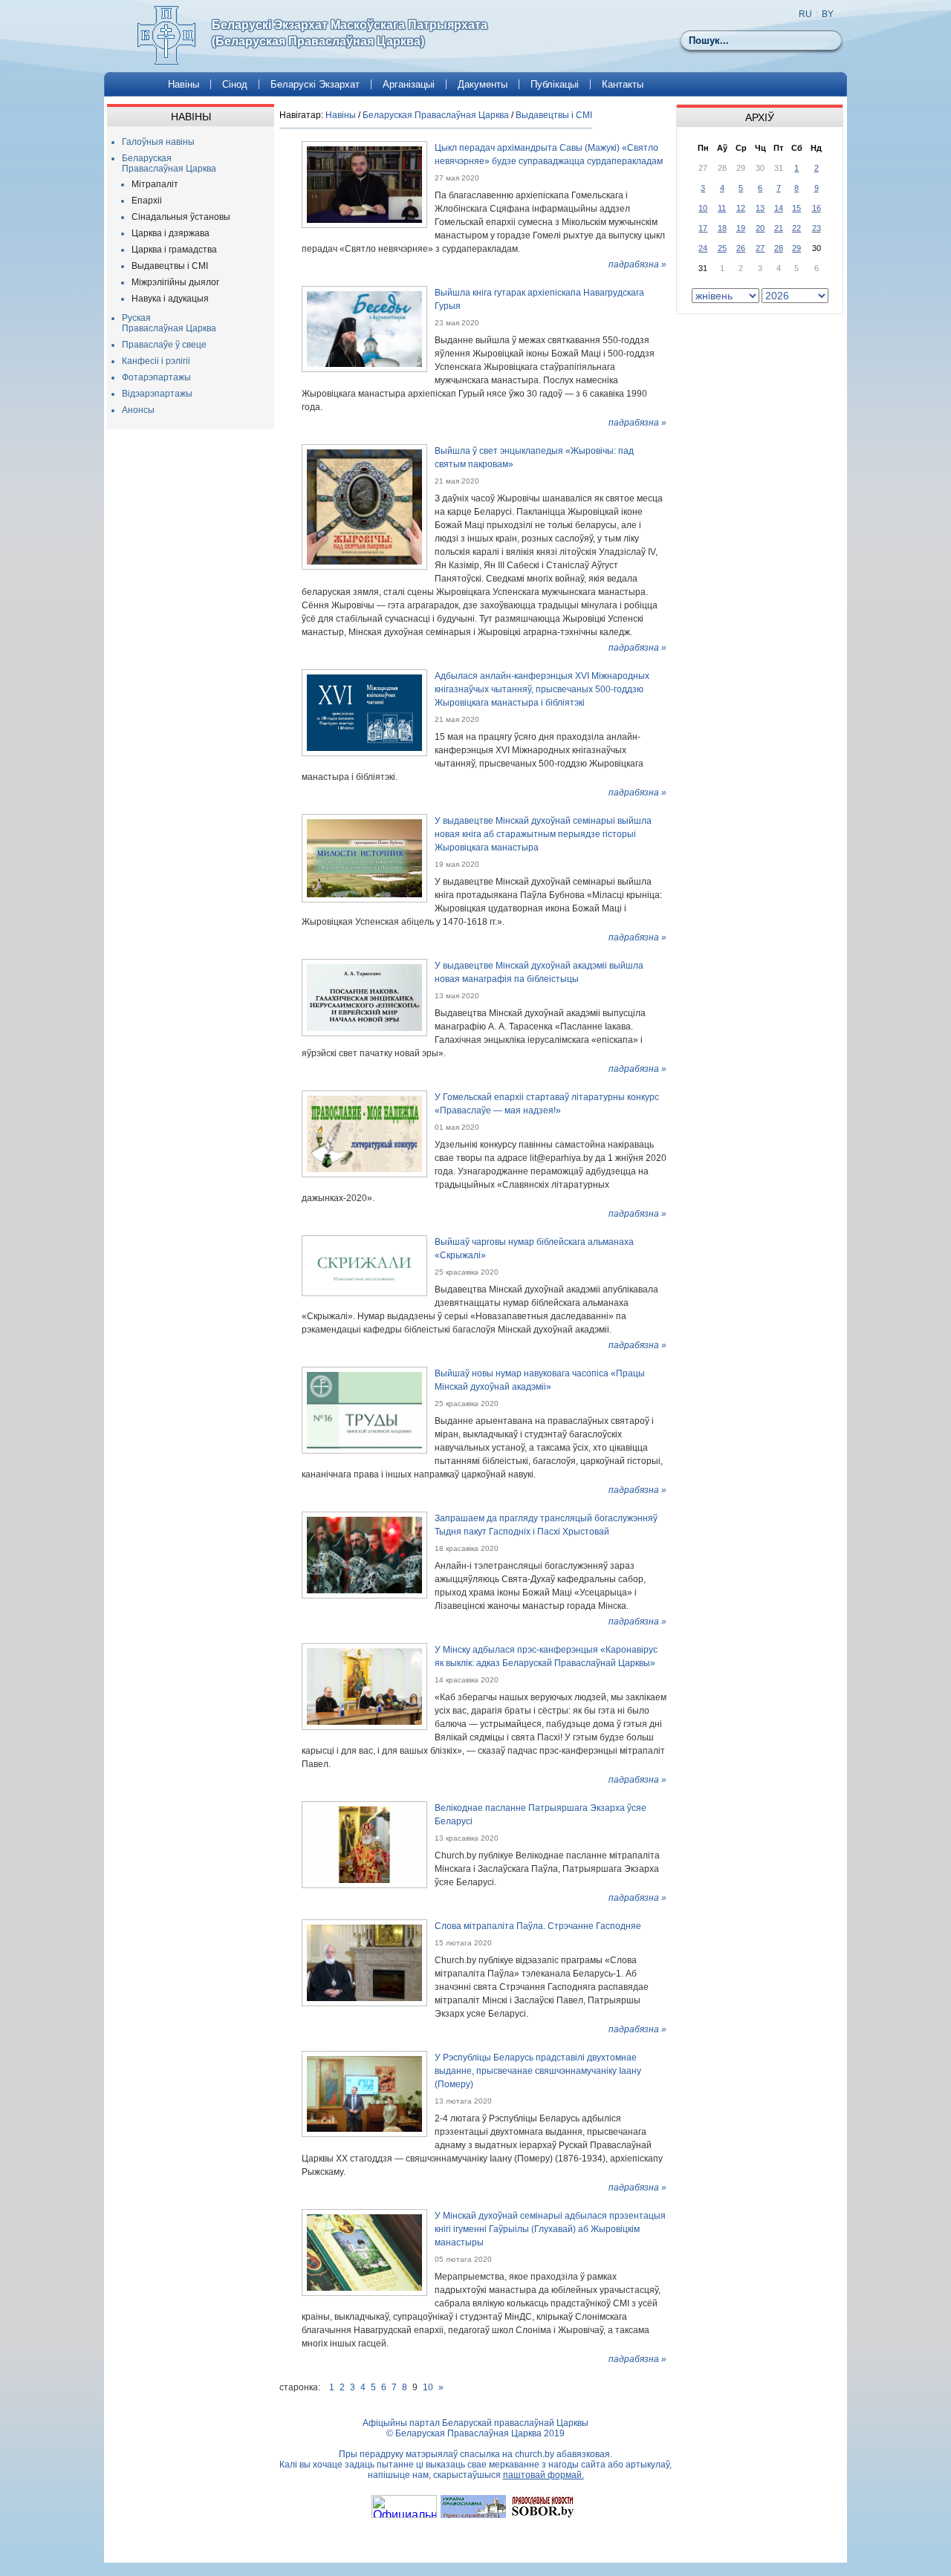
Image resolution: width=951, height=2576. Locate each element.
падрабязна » (637, 264)
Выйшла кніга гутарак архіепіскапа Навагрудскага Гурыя (539, 299)
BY (828, 14)
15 (796, 208)
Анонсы (138, 410)
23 (817, 228)
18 (722, 228)
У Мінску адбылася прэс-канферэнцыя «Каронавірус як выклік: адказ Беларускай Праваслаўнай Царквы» (546, 1656)
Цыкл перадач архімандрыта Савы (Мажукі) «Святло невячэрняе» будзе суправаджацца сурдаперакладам (549, 155)
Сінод (235, 84)
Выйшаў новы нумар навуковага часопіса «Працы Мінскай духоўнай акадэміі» (540, 1380)
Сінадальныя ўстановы (181, 217)
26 (741, 248)
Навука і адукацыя (170, 299)
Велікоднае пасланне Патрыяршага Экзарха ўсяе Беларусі (541, 1815)
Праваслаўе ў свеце (164, 345)
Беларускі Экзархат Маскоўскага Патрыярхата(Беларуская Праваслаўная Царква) (350, 33)
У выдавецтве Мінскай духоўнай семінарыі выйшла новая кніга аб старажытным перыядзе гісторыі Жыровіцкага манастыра (543, 834)
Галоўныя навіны (158, 142)
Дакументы (483, 84)
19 (741, 228)
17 (703, 228)
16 (817, 208)
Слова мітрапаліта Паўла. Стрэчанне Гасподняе (538, 1926)
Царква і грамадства (174, 250)
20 (760, 228)
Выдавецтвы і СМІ (170, 266)
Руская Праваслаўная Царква (169, 323)
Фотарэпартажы (156, 377)
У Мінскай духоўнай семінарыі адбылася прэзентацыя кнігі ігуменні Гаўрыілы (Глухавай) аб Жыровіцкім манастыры (550, 2229)
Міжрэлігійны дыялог (175, 282)
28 (779, 248)
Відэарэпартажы (157, 394)
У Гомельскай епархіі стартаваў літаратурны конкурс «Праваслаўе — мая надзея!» (547, 1104)
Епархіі (147, 201)
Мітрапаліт (155, 184)
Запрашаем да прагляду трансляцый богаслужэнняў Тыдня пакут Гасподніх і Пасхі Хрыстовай (546, 1525)
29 (796, 248)
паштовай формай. (543, 2475)
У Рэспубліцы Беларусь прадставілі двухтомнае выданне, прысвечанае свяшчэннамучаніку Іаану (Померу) (538, 2071)
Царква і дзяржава (171, 233)
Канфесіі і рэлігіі (156, 361)
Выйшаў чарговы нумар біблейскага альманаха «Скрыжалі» (534, 1249)
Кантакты (623, 84)
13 (760, 208)
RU (805, 14)
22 (796, 228)
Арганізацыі (409, 84)
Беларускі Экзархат (315, 84)
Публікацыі (555, 84)
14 (779, 208)
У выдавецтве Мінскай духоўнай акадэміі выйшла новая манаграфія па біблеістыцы (539, 972)
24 (703, 248)
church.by (535, 2454)
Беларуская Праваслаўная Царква (169, 163)
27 (760, 248)
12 (741, 208)
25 (722, 248)
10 (428, 2387)
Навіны (184, 84)
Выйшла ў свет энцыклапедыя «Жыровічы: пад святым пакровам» (534, 458)
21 (779, 228)
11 (722, 208)
